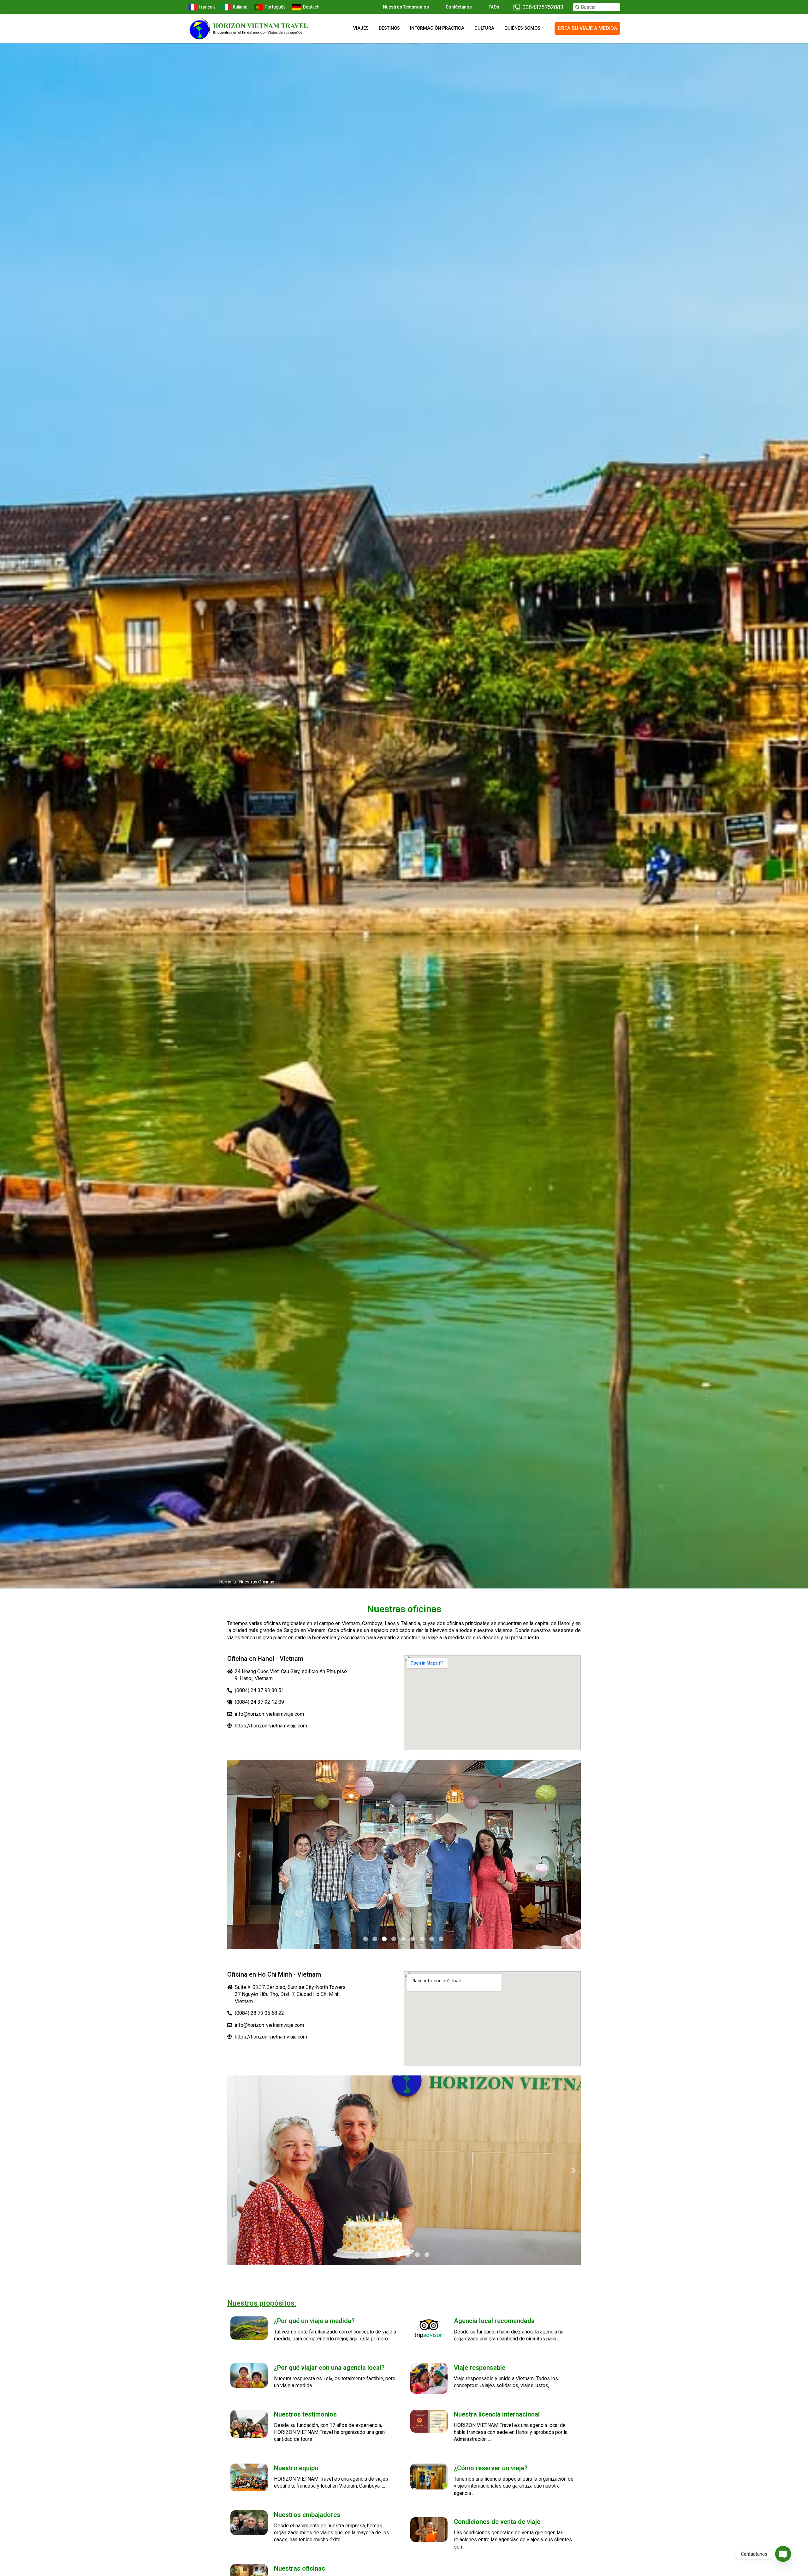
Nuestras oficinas (300, 2568)
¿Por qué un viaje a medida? (314, 2321)
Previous (237, 1855)
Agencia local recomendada (494, 2321)
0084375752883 (543, 7)
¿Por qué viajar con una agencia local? (329, 2368)
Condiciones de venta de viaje (497, 2522)
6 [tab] (413, 1939)
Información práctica (437, 28)
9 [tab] (441, 1939)
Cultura (484, 28)
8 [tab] (432, 1939)
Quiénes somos (522, 28)
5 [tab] (403, 1939)
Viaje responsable (480, 2368)
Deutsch (311, 7)
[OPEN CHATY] (783, 2554)
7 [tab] (422, 1939)
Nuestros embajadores (307, 2515)
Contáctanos (459, 7)
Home (226, 1582)
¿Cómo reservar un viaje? (491, 2468)
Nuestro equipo (296, 2468)
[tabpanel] (404, 1854)
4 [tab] (394, 1939)
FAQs (494, 7)
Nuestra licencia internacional (497, 2414)
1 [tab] (365, 1939)
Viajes (361, 28)
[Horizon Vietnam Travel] (252, 28)
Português (275, 7)
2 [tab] (375, 1939)
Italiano (240, 7)
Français (207, 7)
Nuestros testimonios (406, 7)
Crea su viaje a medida (587, 28)
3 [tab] (384, 1939)
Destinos (389, 28)
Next (571, 1855)
